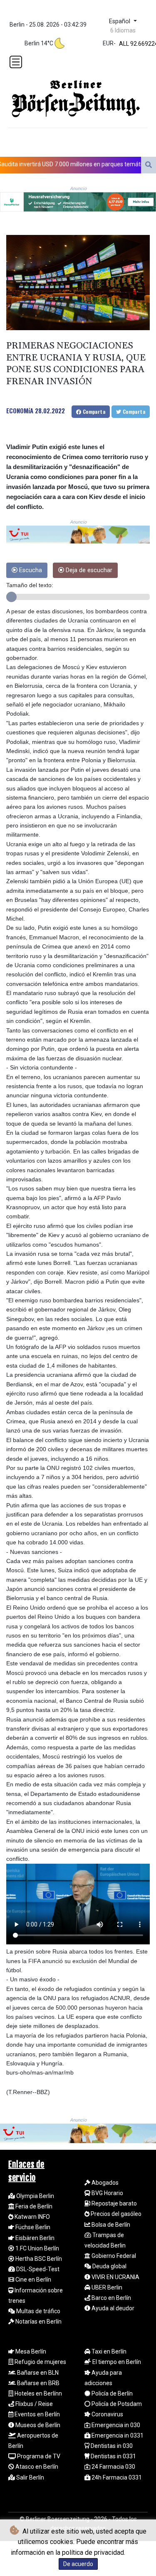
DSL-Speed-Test (37, 2269)
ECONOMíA (20, 410)
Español (120, 21)
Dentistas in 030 (111, 2446)
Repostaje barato (114, 2203)
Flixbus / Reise (33, 2404)
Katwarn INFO (32, 2217)
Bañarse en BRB (38, 2383)
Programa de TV (38, 2456)
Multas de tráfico (38, 2311)
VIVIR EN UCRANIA (115, 2277)
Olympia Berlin (35, 2196)
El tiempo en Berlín (116, 2362)
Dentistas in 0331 (113, 2456)
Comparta (93, 411)
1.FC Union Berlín (37, 2248)
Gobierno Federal (113, 2256)
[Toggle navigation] (16, 62)
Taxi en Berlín (108, 2351)
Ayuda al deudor (112, 2308)
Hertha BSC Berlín (38, 2259)
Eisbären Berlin (34, 2238)
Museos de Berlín (37, 2425)
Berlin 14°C (39, 43)
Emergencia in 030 (115, 2425)
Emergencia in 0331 (117, 2435)
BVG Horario (107, 2193)
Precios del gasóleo (115, 2214)
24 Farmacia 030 (113, 2467)
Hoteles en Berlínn (38, 2393)
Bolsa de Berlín (110, 2225)
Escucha (30, 570)
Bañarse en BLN (37, 2373)
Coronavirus (107, 2414)
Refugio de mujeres (40, 2362)
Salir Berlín (30, 2477)
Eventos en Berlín (37, 2414)
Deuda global (109, 2266)
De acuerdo (78, 2564)
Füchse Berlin (32, 2227)
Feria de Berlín (33, 2206)
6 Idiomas (123, 30)
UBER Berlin (106, 2287)
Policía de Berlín (111, 2393)
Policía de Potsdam (116, 2404)
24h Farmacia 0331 (116, 2477)
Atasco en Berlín (36, 2467)
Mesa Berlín (30, 2351)
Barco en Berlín (111, 2298)
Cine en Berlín (33, 2280)
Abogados (104, 2183)
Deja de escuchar (88, 570)
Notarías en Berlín (38, 2322)
